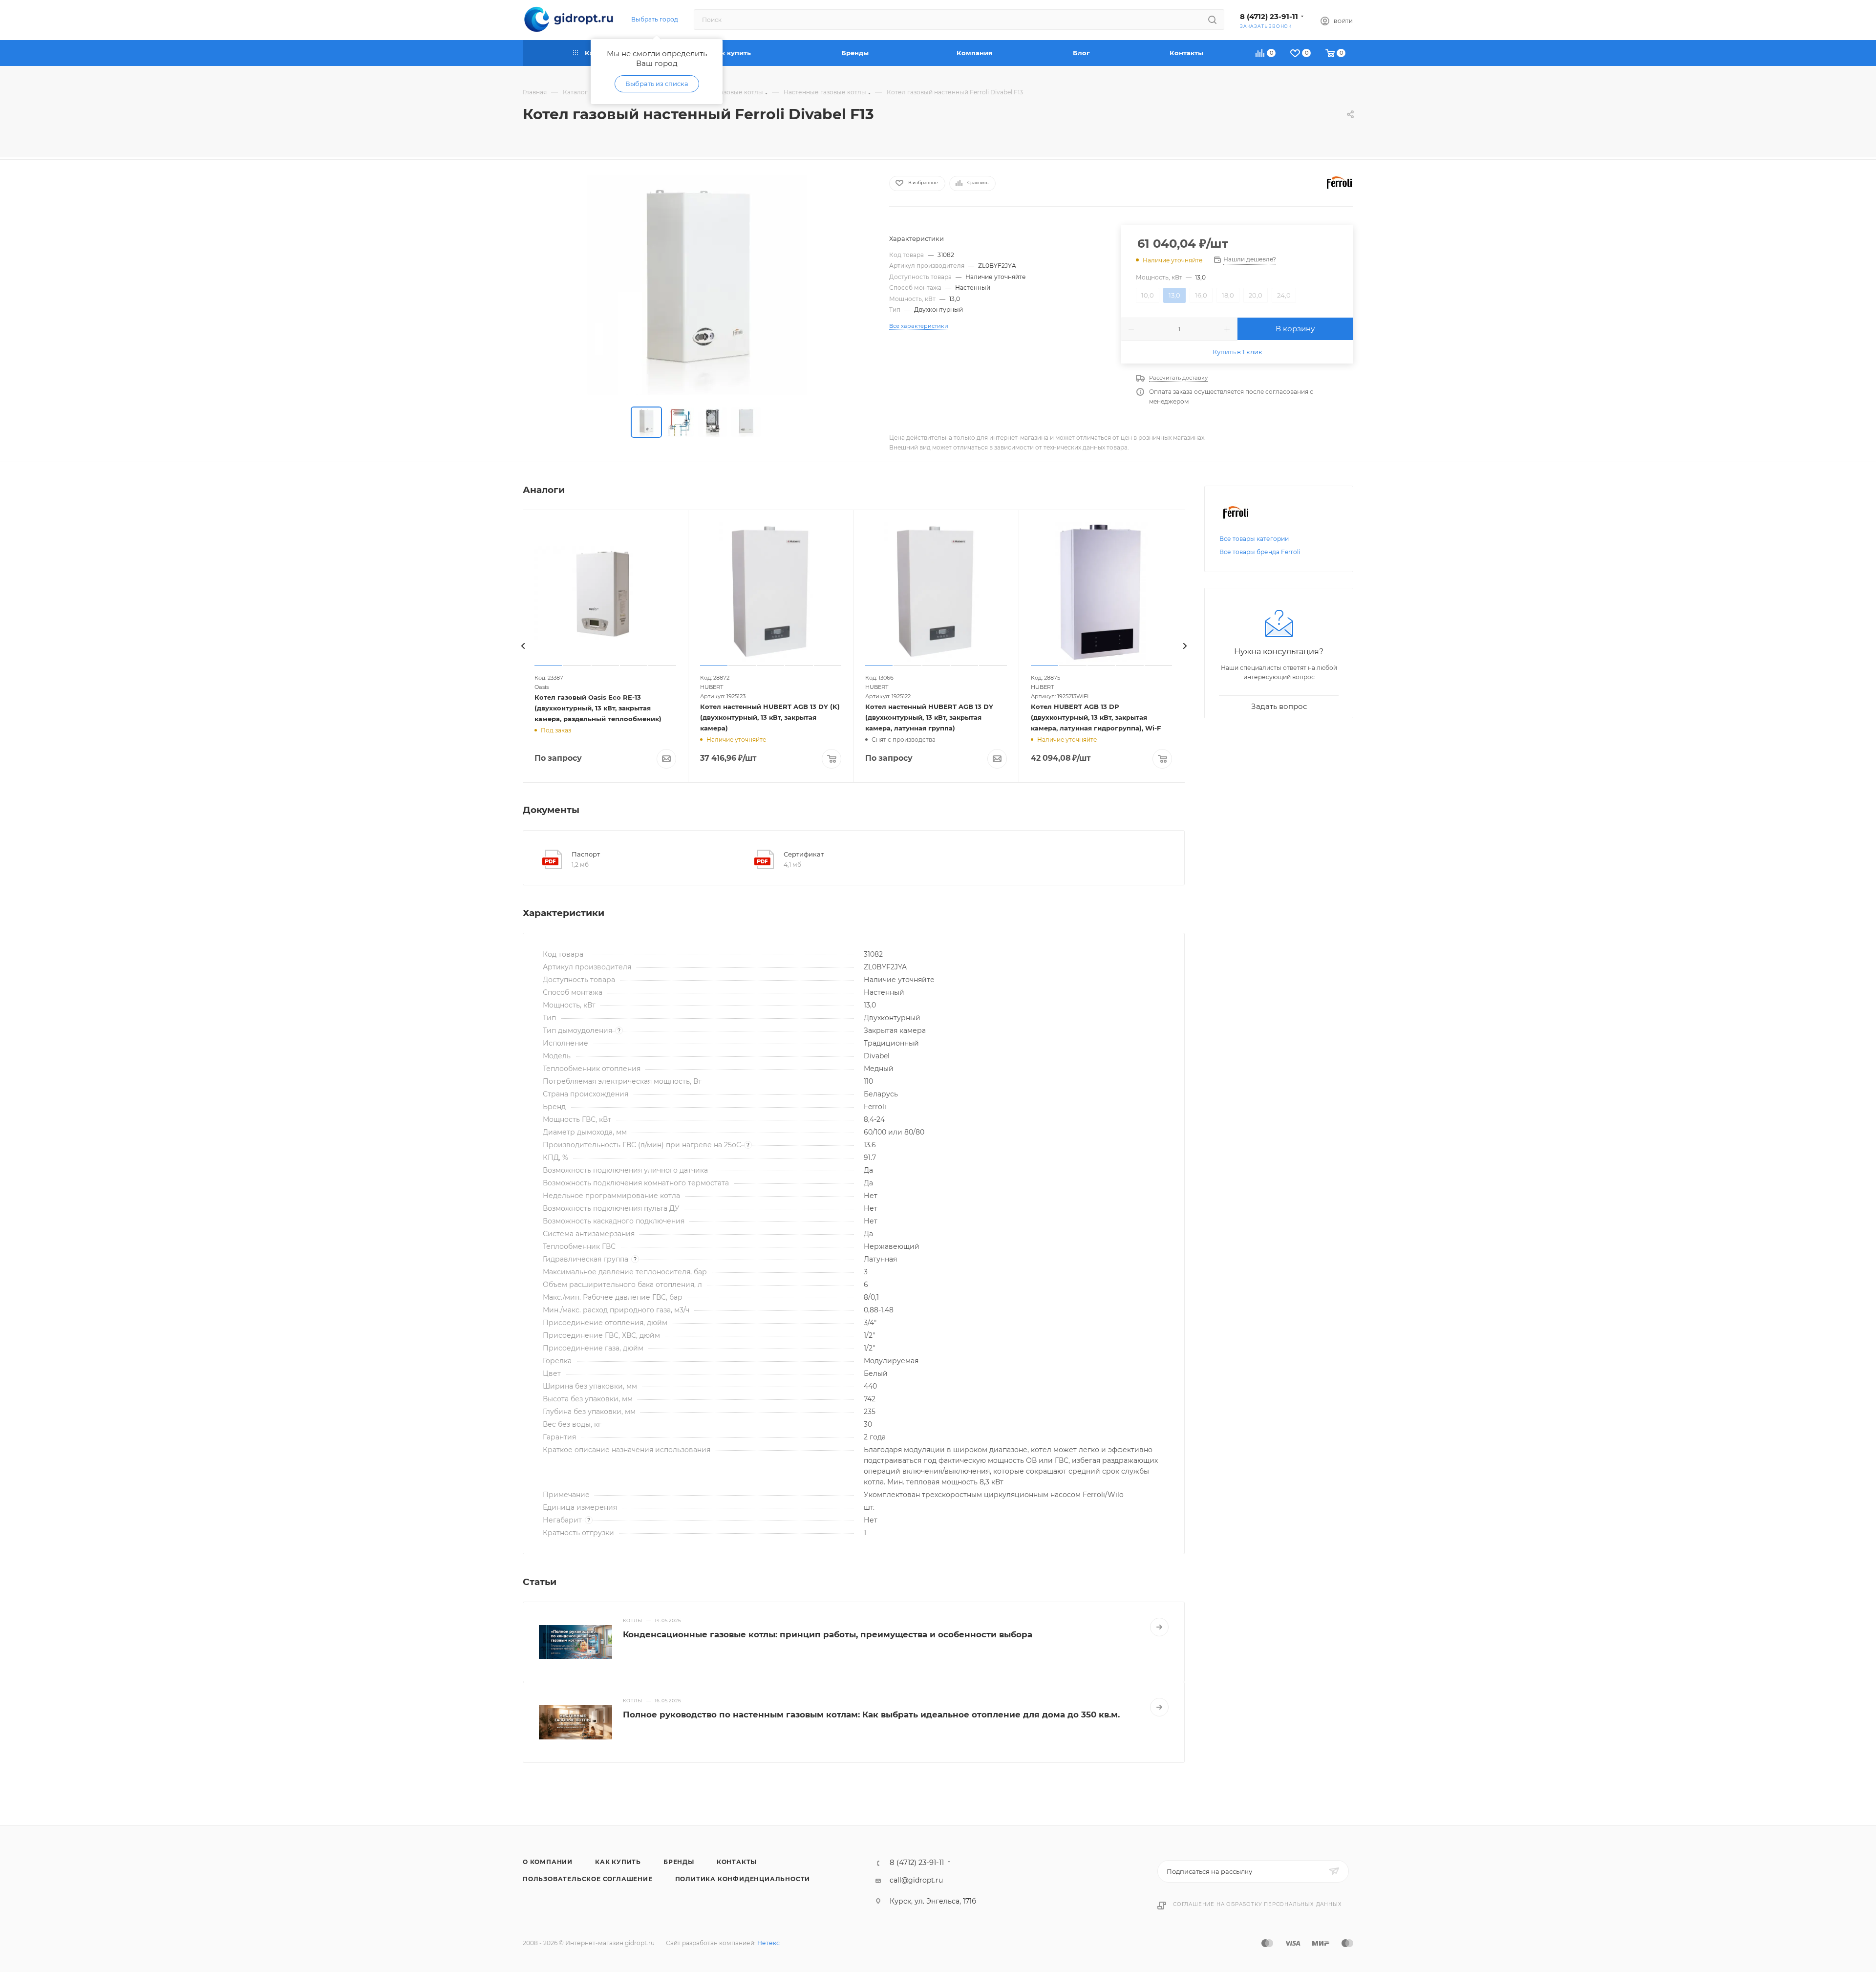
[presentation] (523, 646)
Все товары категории (1254, 539)
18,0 (1228, 295)
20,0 (1256, 295)
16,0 (1201, 295)
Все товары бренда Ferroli (1260, 552)
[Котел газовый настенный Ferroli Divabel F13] (697, 285)
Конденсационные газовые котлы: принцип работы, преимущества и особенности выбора (828, 1634)
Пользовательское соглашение (588, 1879)
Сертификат (804, 854)
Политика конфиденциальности (743, 1879)
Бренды (679, 1862)
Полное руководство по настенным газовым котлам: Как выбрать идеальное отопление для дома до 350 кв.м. (871, 1715)
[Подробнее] (1159, 1627)
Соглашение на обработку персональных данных (1257, 1904)
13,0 (1174, 295)
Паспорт (586, 854)
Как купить (618, 1862)
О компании (548, 1862)
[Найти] (1212, 20)
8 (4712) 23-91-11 (1269, 17)
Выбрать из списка (657, 84)
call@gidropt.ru (916, 1880)
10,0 (1148, 295)
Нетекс (768, 1943)
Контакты (737, 1862)
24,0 (1284, 295)
